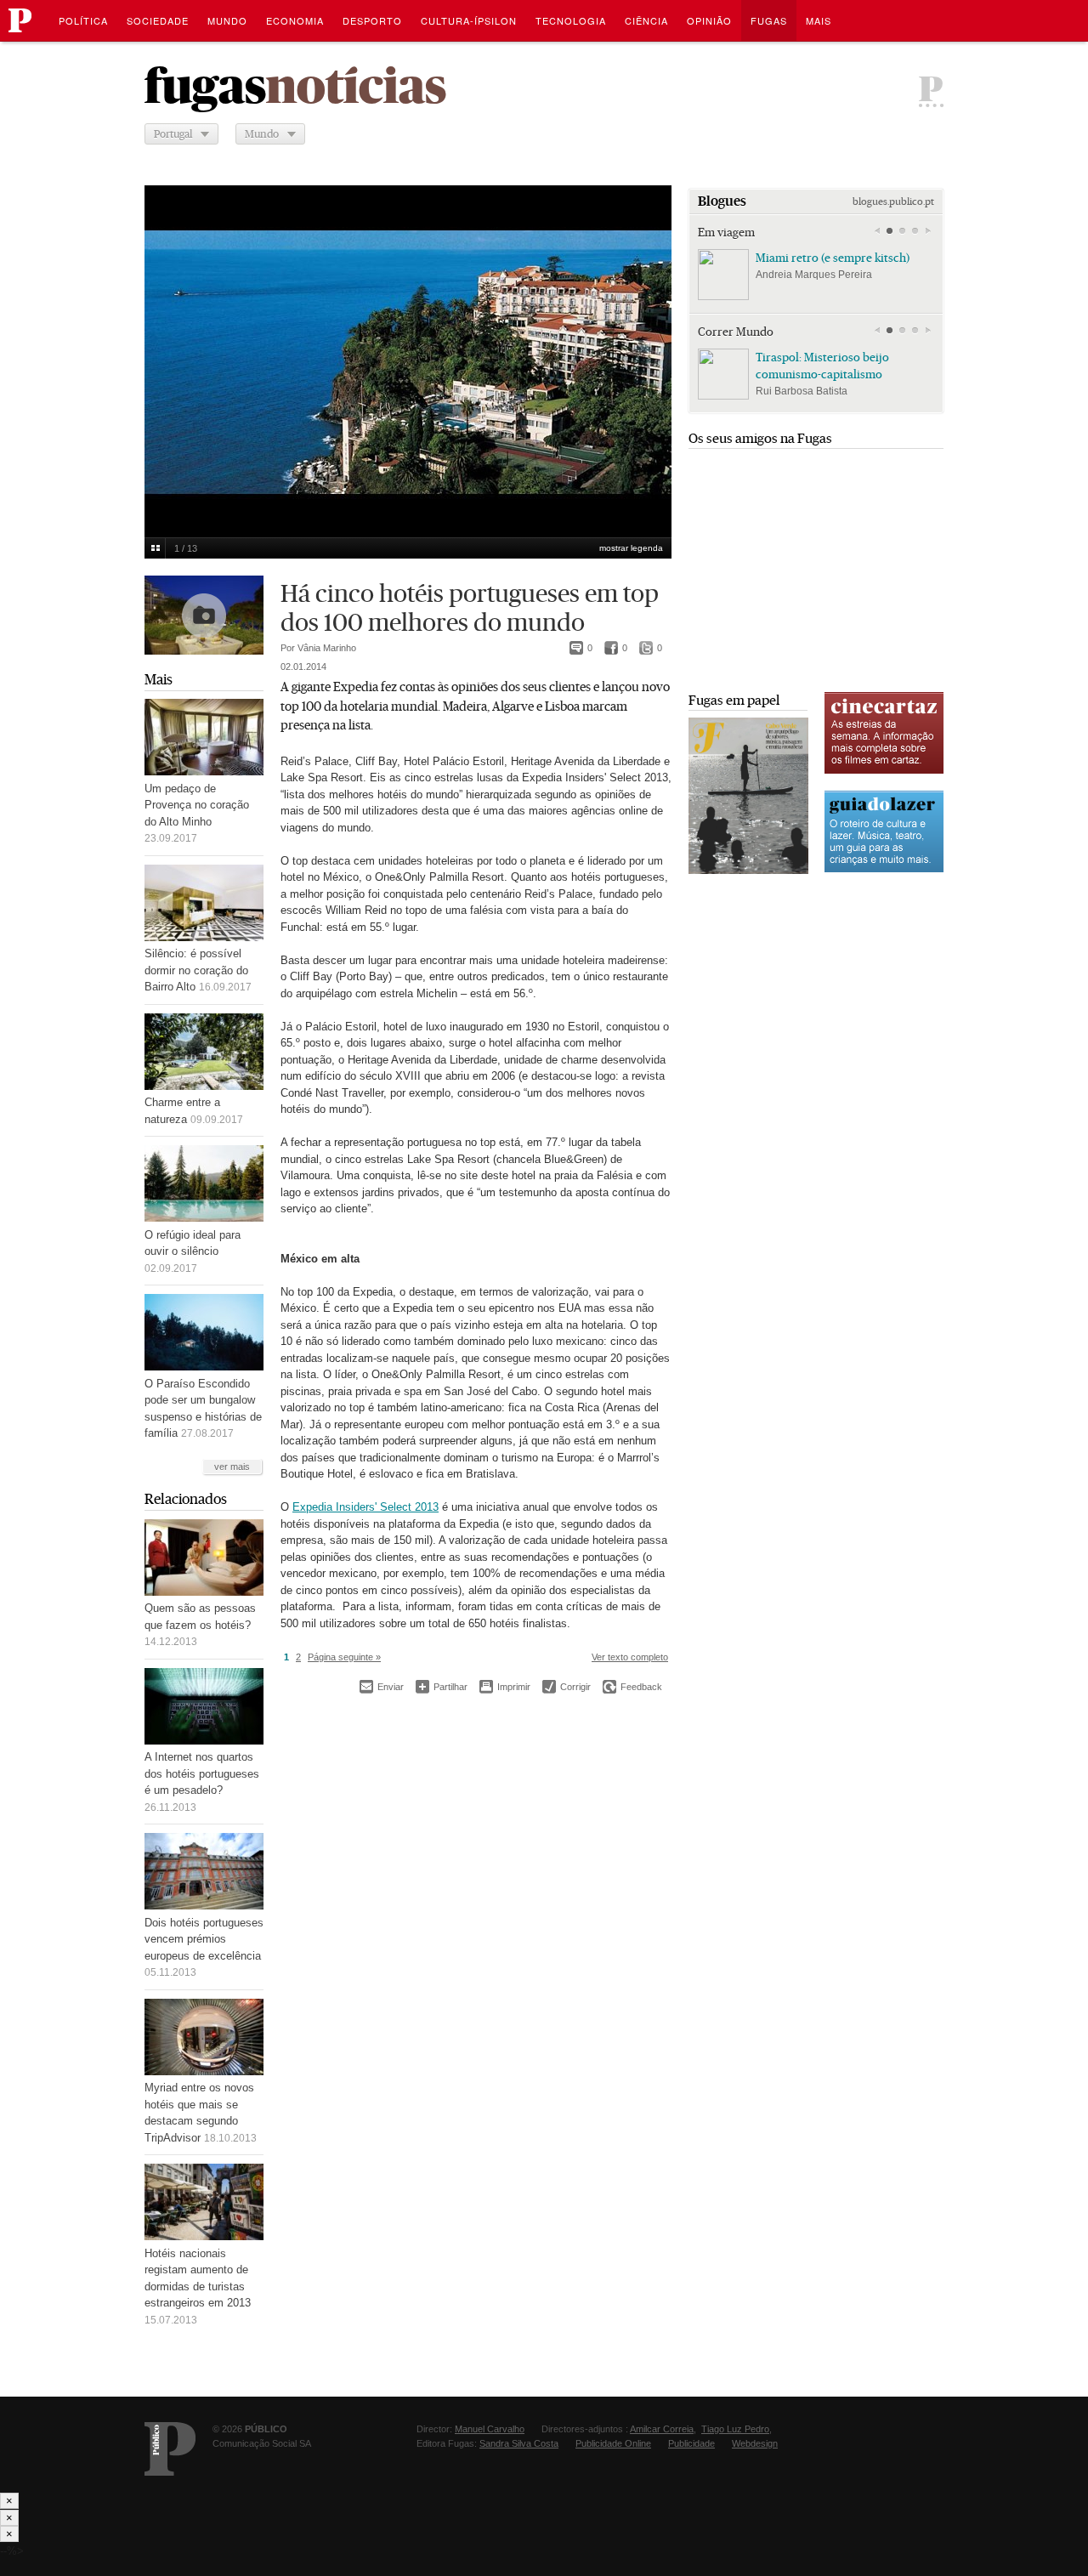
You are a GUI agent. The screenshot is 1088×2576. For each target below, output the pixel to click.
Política (83, 20)
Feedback (632, 1687)
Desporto (372, 20)
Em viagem (726, 232)
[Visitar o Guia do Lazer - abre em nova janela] (884, 870)
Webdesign (755, 2443)
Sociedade (158, 20)
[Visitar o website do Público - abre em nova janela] (170, 2449)
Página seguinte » (344, 1657)
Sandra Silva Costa (519, 2443)
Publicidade (691, 2443)
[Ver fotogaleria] (204, 615)
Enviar (382, 1687)
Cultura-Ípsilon (469, 20)
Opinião (709, 20)
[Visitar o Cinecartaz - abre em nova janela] (884, 772)
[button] (890, 231)
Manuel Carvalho (490, 2429)
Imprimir (505, 1687)
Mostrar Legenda (631, 548)
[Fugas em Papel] (748, 870)
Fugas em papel (734, 700)
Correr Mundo (736, 332)
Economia (295, 20)
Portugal (173, 134)
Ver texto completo (630, 1657)
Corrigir (567, 1687)
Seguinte (649, 350)
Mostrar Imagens (155, 548)
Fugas (769, 20)
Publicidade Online (613, 2443)
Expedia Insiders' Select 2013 (365, 1507)
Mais (159, 680)
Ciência (646, 20)
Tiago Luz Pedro (735, 2429)
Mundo (227, 20)
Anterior (167, 350)
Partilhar (442, 1686)
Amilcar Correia (662, 2429)
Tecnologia (571, 20)
